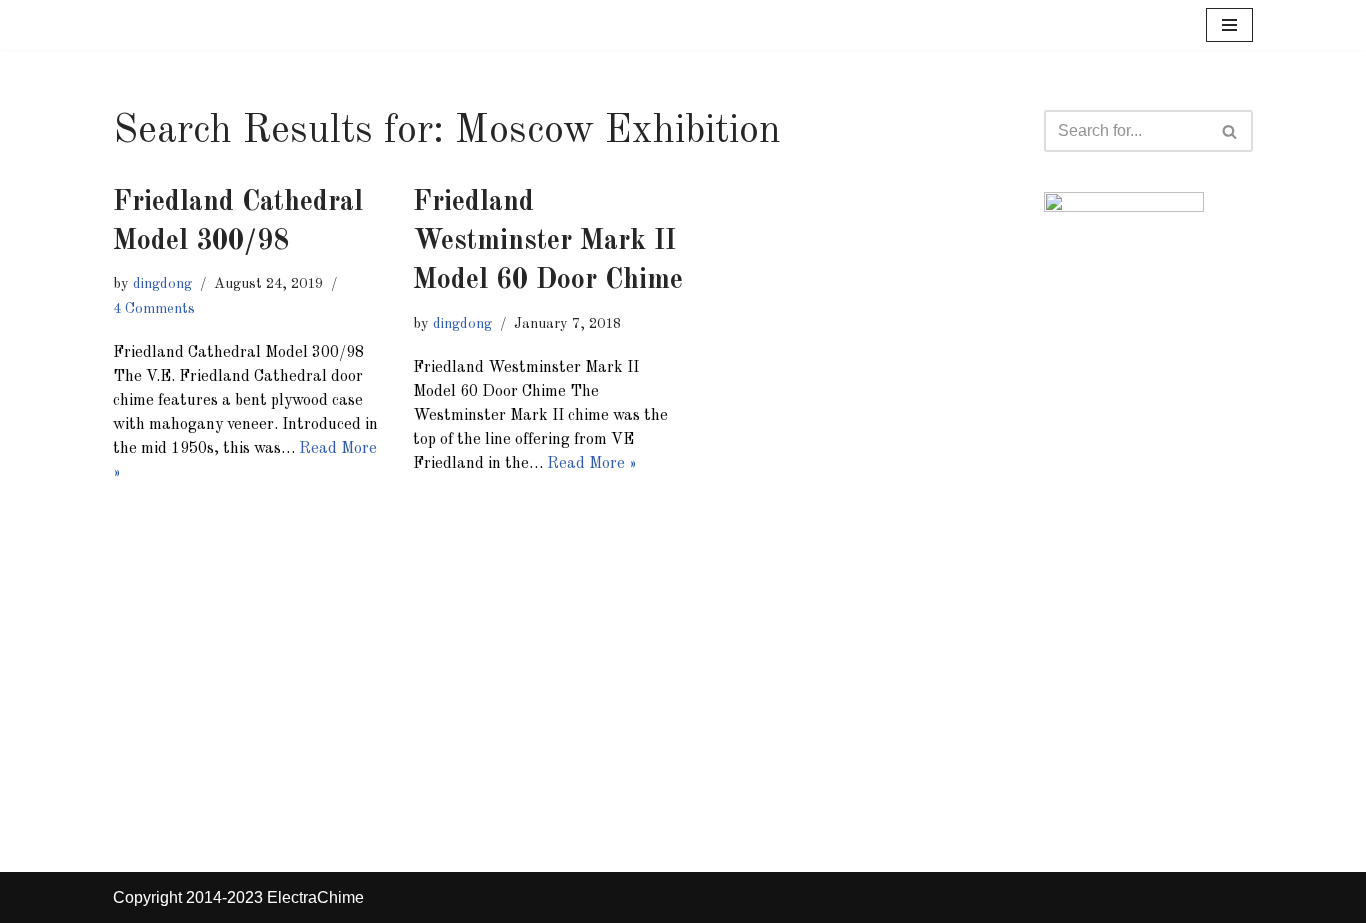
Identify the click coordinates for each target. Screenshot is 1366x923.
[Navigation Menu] (1229, 25)
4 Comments (154, 309)
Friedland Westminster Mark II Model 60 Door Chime (548, 242)
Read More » (592, 464)
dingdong (162, 284)
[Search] (1230, 131)
